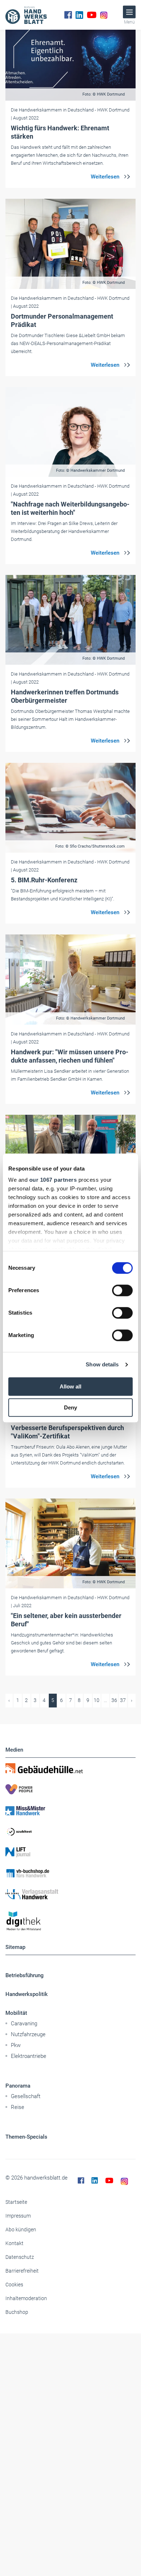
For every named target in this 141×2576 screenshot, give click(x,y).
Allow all (70, 1386)
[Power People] (70, 1789)
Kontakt (14, 2243)
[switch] (122, 1290)
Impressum (18, 2216)
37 (123, 1700)
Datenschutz (20, 2257)
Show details (102, 1364)
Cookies (14, 2285)
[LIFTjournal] (70, 1852)
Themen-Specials (26, 2137)
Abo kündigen (21, 2230)
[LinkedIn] (79, 15)
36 (114, 1700)
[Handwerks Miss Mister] (70, 1810)
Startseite (16, 2202)
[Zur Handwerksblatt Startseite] (26, 15)
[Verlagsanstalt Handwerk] (70, 1894)
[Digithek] (70, 1921)
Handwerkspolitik (27, 1994)
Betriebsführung (25, 1975)
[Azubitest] (70, 1831)
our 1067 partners (53, 1180)
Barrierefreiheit (22, 2271)
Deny (70, 1407)
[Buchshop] (70, 1873)
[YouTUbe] (92, 15)
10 (97, 1700)
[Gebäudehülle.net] (70, 1768)
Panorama (18, 2086)
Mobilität (16, 2013)
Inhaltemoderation (26, 2298)
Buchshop (17, 2312)
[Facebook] (68, 15)
